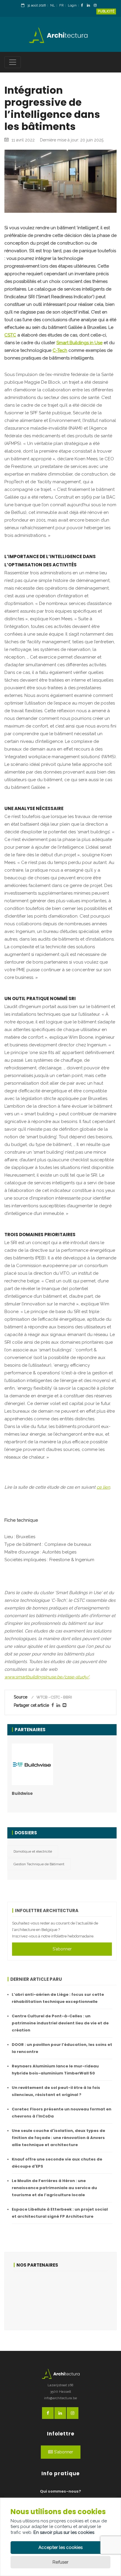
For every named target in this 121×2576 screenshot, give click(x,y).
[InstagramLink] (97, 6)
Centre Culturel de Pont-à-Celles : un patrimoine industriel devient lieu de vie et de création (60, 2023)
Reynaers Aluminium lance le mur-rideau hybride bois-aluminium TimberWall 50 (55, 2070)
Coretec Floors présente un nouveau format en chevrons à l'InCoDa (62, 2113)
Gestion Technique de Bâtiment (39, 1864)
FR (61, 5)
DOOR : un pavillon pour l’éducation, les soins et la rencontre (62, 2048)
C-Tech (60, 350)
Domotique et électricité (33, 1851)
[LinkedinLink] (90, 6)
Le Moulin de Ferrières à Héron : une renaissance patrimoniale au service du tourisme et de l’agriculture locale (54, 2188)
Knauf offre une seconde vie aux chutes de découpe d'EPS (57, 2163)
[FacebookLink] (84, 6)
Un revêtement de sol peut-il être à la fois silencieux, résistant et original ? (56, 2091)
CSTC (10, 335)
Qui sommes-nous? (60, 2491)
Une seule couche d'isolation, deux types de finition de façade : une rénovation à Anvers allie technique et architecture (58, 2138)
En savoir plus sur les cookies (64, 2532)
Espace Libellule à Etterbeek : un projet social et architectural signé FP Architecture (60, 2213)
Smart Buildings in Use (79, 343)
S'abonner (62, 1949)
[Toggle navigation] (13, 62)
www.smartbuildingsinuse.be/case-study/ (47, 1677)
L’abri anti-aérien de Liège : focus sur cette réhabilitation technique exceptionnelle (58, 1998)
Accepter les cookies (60, 2547)
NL (53, 5)
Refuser (60, 2562)
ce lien (103, 1487)
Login (72, 5)
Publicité (106, 11)
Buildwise (22, 1793)
